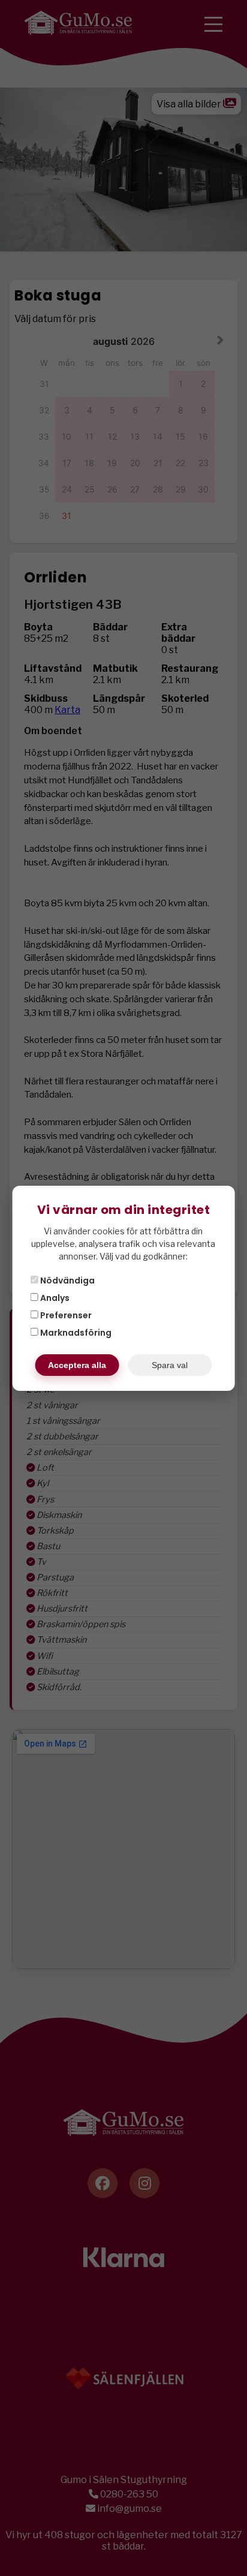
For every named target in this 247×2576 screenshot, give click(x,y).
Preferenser (65, 1315)
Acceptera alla (77, 1365)
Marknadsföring (75, 1333)
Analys (54, 1298)
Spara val (170, 1365)
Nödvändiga (67, 1281)
